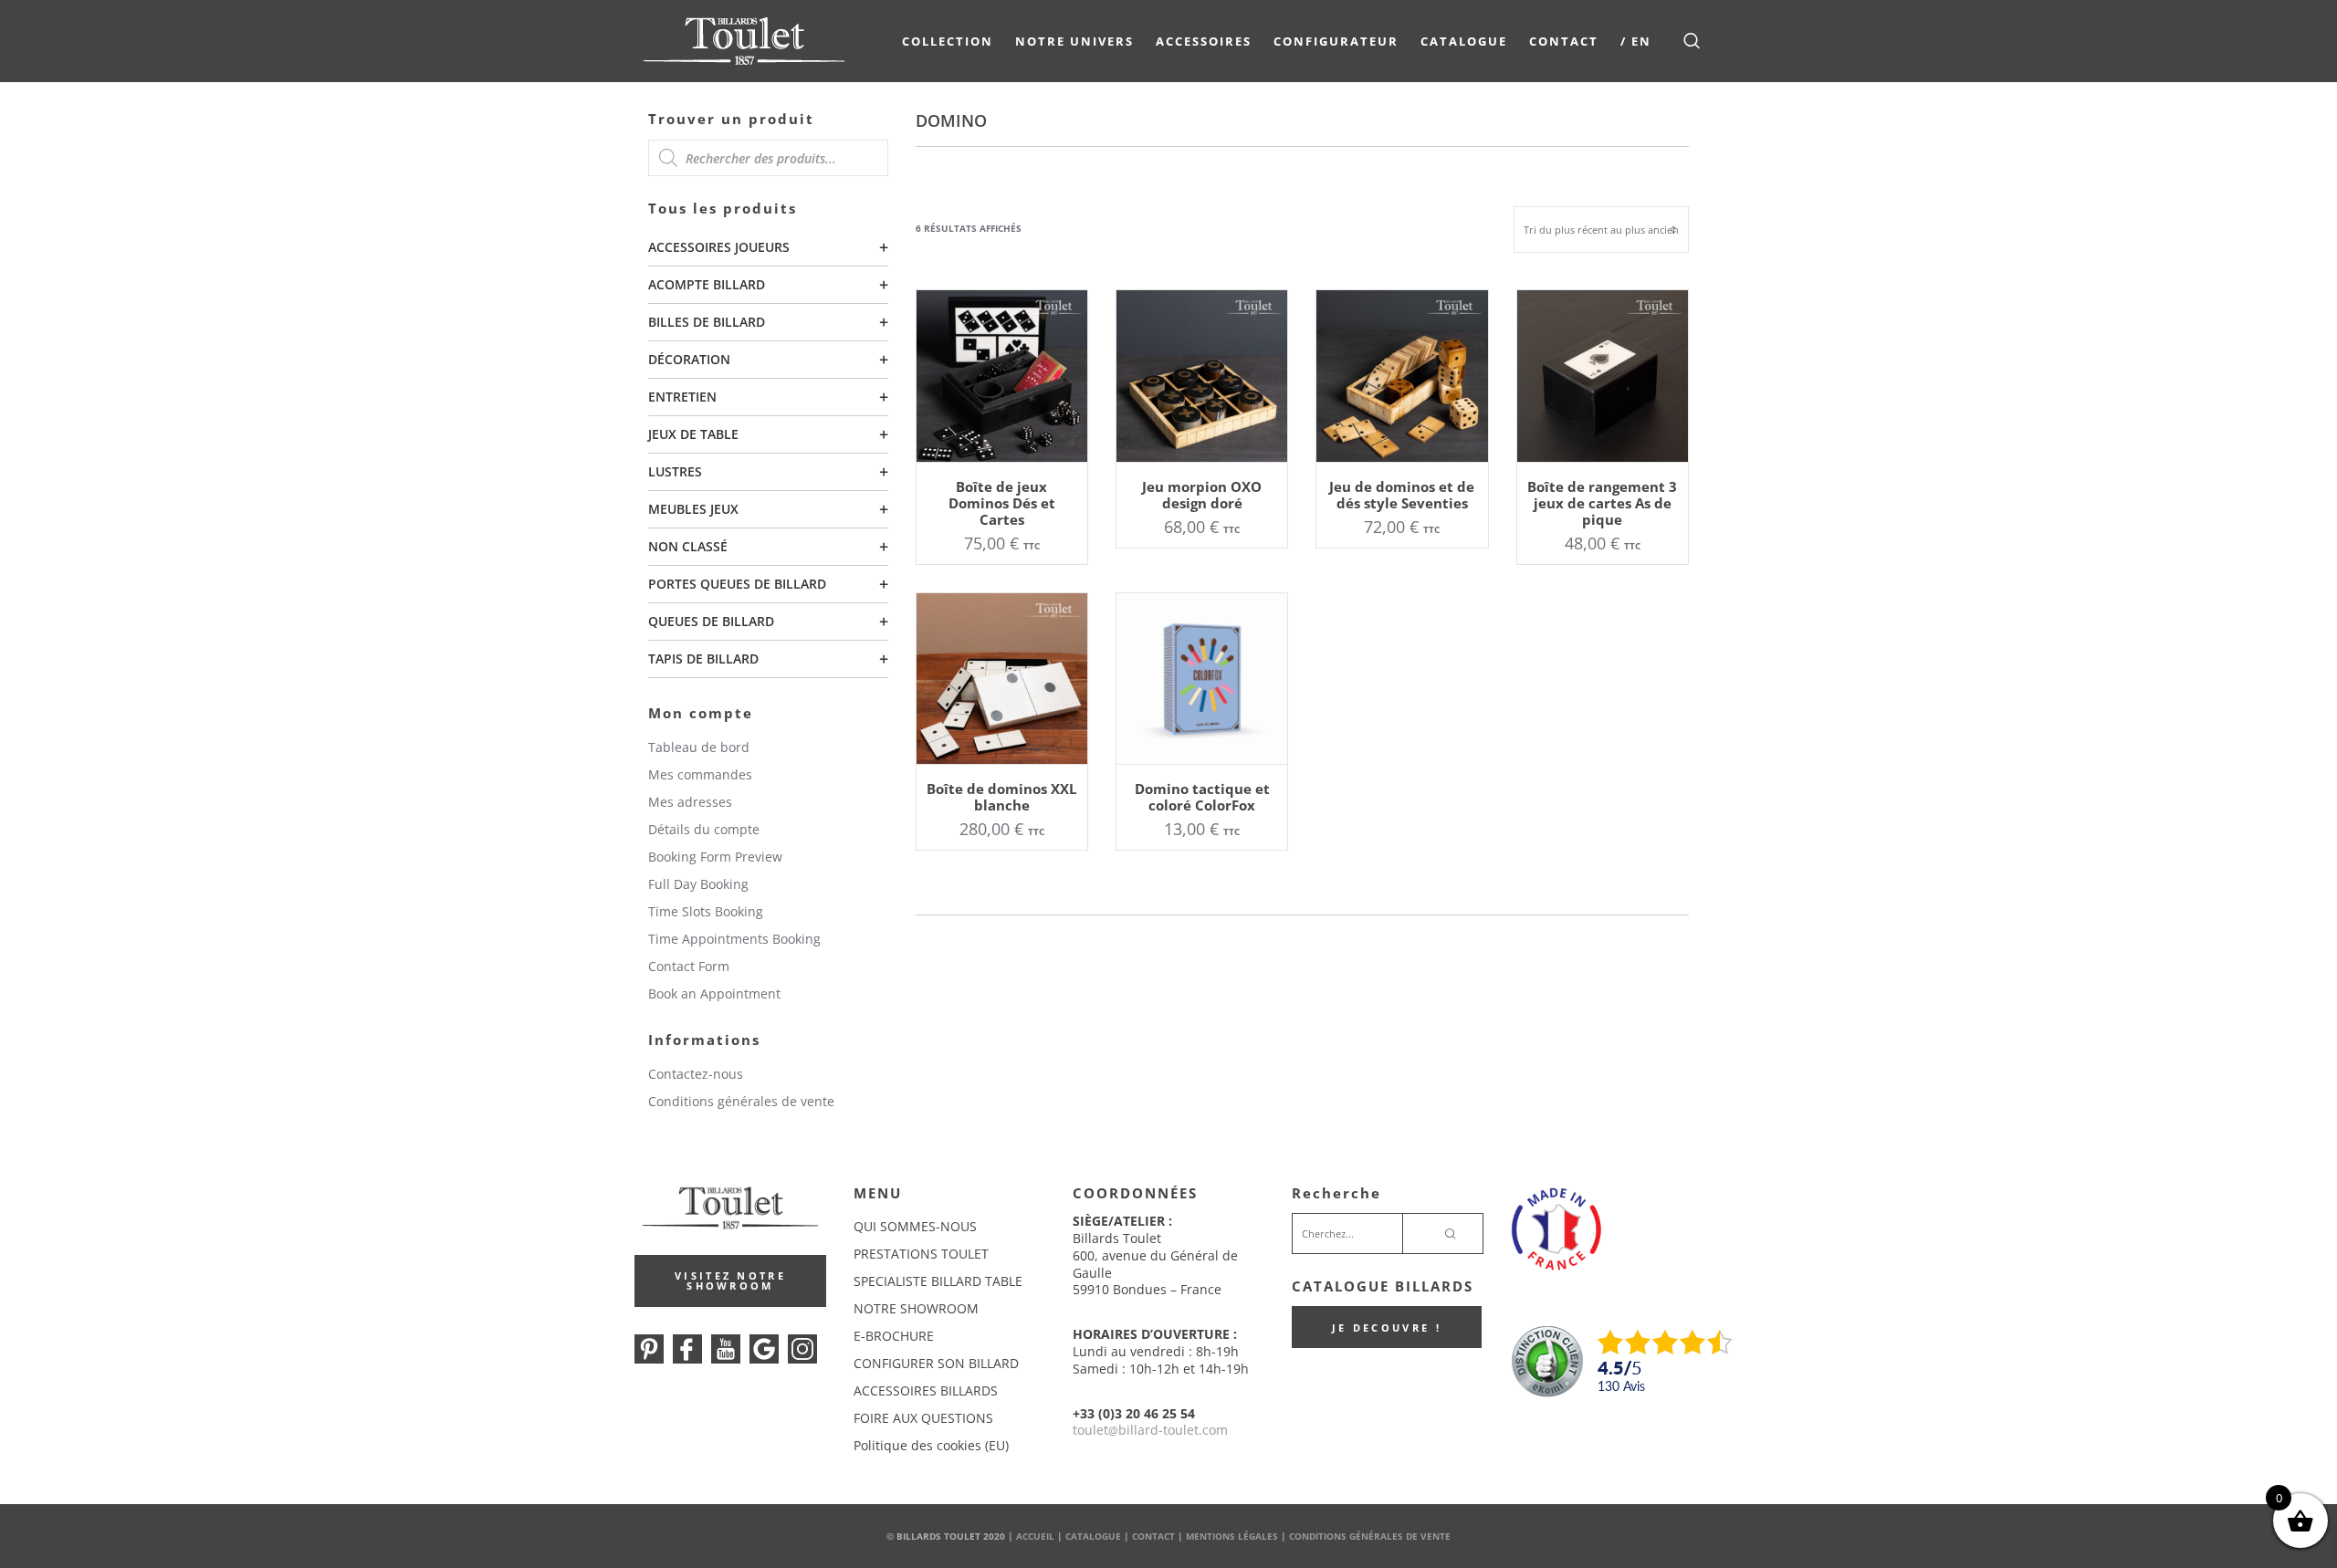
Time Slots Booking (706, 911)
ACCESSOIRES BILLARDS (926, 1390)
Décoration (689, 359)
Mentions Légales (1232, 1536)
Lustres (675, 471)
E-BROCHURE (894, 1336)
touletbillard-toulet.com (1150, 1430)
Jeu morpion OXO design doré (1202, 495)
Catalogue (1464, 41)
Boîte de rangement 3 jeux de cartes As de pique (1602, 503)
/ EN (1636, 41)
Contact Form (689, 966)
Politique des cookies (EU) (931, 1445)
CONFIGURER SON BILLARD (936, 1363)
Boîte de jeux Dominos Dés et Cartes (1002, 503)
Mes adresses (690, 802)
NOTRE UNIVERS (1074, 41)
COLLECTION (948, 41)
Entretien (682, 397)
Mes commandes (700, 774)
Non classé (688, 546)
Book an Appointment (714, 993)
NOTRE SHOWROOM (916, 1308)
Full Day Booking (698, 884)
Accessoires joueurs (719, 247)
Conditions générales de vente (741, 1101)
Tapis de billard (703, 659)
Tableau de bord (699, 747)
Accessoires (1204, 41)
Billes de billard (707, 322)
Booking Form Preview (715, 857)
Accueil (1035, 1536)
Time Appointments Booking (734, 939)
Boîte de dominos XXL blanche (1001, 797)
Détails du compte (704, 829)
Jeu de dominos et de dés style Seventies (1402, 495)
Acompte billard (707, 284)
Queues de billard (711, 621)
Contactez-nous (696, 1074)
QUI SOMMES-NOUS (915, 1226)
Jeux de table (693, 434)
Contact (1564, 41)
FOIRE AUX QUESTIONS (923, 1418)
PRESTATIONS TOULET (921, 1254)
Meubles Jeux (693, 509)
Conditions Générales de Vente (1370, 1536)
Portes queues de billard (737, 584)
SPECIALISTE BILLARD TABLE (938, 1281)
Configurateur (1336, 41)
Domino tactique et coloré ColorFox (1202, 797)
